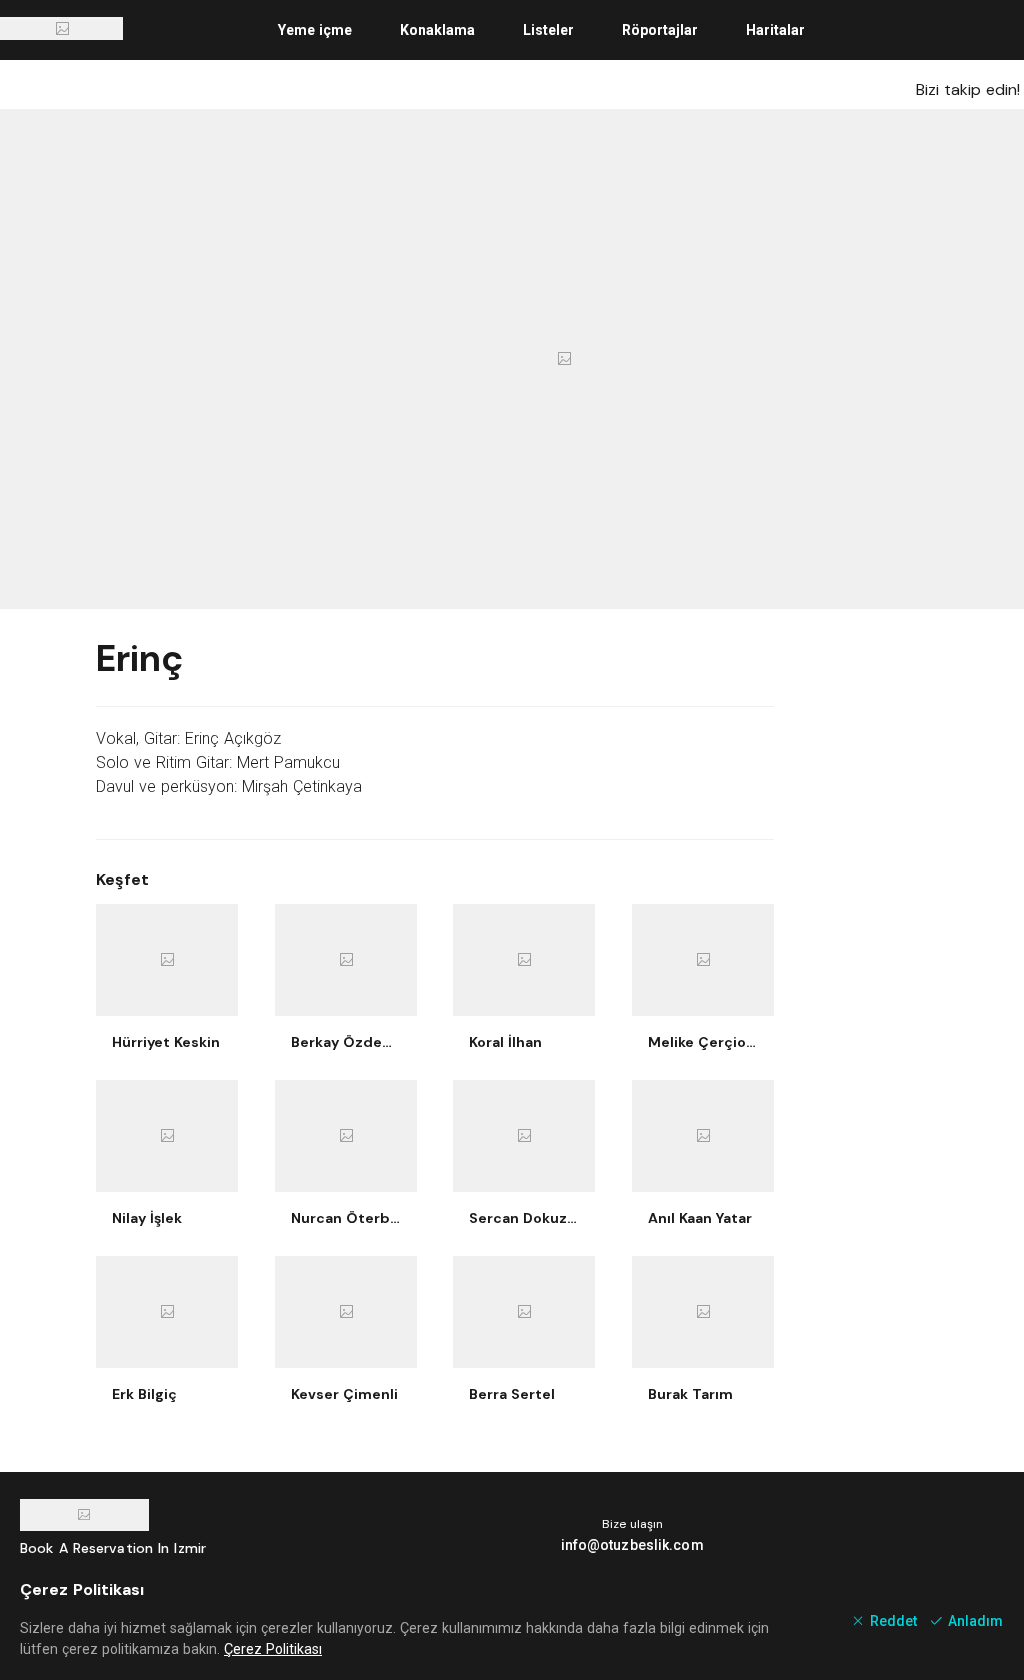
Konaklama (437, 30)
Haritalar (775, 30)
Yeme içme (315, 30)
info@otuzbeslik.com (632, 1545)
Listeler (548, 30)
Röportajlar (660, 30)
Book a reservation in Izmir (113, 1548)
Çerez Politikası (273, 1649)
